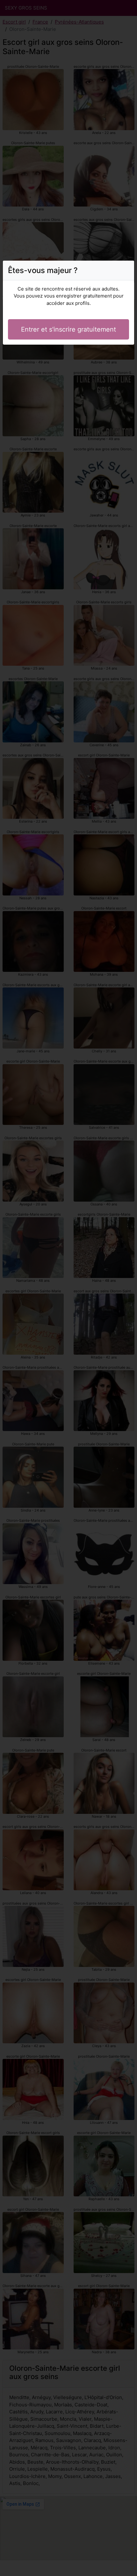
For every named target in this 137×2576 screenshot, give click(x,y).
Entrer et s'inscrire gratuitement (68, 329)
